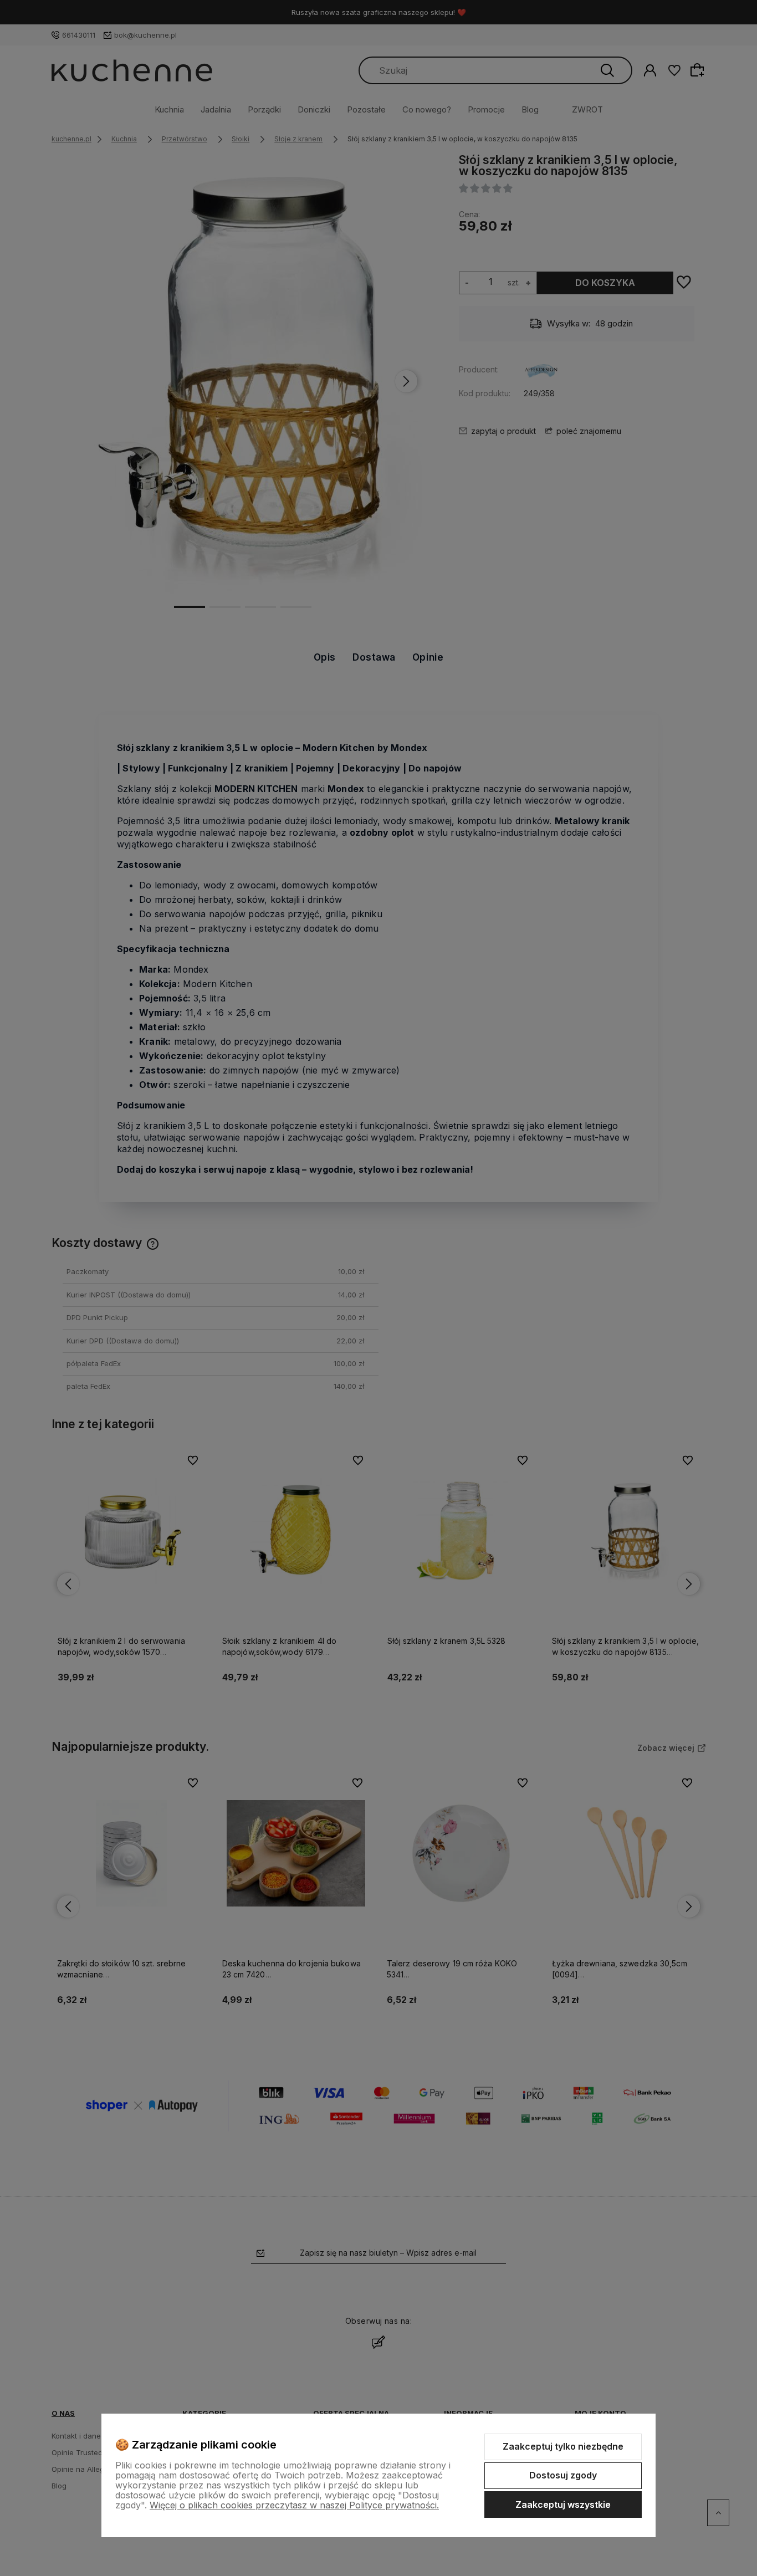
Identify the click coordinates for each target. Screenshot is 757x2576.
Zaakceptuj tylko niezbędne (563, 2446)
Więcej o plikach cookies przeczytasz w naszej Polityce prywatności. (294, 2505)
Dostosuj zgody (563, 2475)
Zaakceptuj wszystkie (563, 2505)
